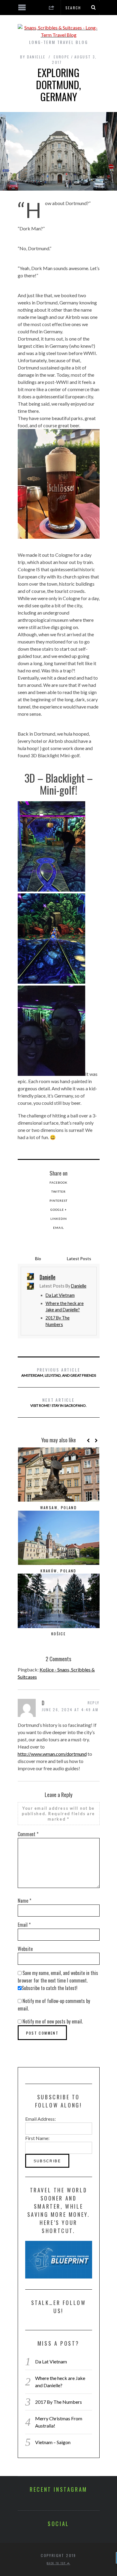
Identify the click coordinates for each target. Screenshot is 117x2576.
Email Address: (40, 2119)
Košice (58, 1634)
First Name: (37, 2138)
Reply (94, 1703)
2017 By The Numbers (58, 2402)
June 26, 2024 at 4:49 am (70, 1710)
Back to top (57, 2563)
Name (24, 1901)
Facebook (58, 1182)
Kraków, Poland (58, 1571)
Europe (61, 57)
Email (58, 1228)
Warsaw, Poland (59, 1508)
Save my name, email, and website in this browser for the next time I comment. (58, 1977)
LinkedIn (59, 1219)
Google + (59, 1210)
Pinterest (58, 1201)
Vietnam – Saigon (53, 2442)
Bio (38, 1258)
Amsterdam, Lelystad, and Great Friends (59, 1372)
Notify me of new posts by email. (53, 2021)
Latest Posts (79, 1258)
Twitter (58, 1191)
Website (25, 1949)
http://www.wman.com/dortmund (52, 1754)
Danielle (79, 1286)
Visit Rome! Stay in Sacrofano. (58, 1402)
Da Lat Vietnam (60, 1295)
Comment (28, 1834)
